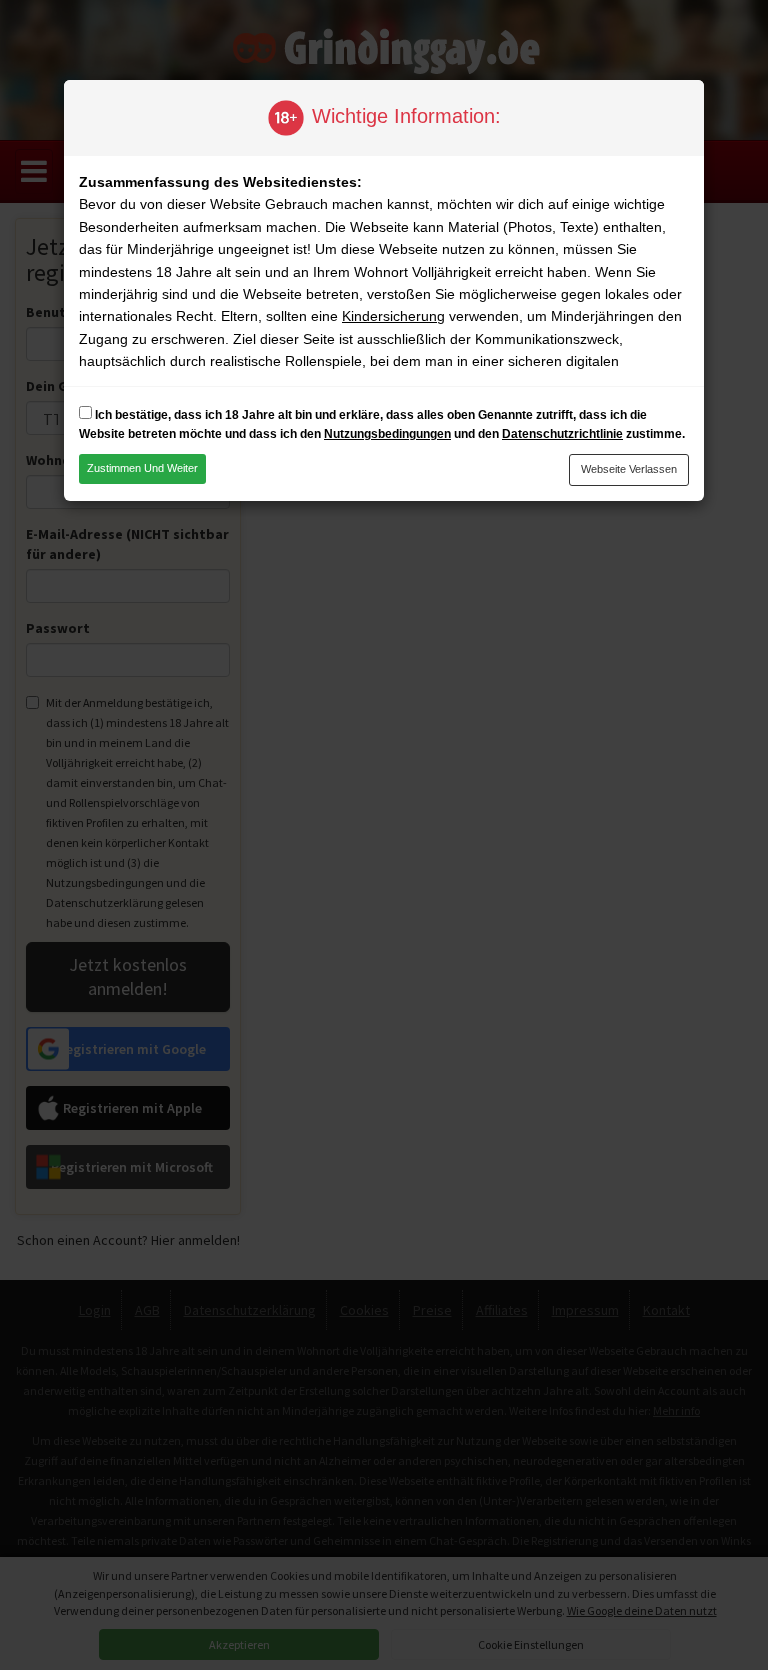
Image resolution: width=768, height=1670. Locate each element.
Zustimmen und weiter (142, 468)
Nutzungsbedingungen (387, 434)
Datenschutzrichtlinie (562, 434)
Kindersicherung (393, 316)
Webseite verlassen (629, 469)
